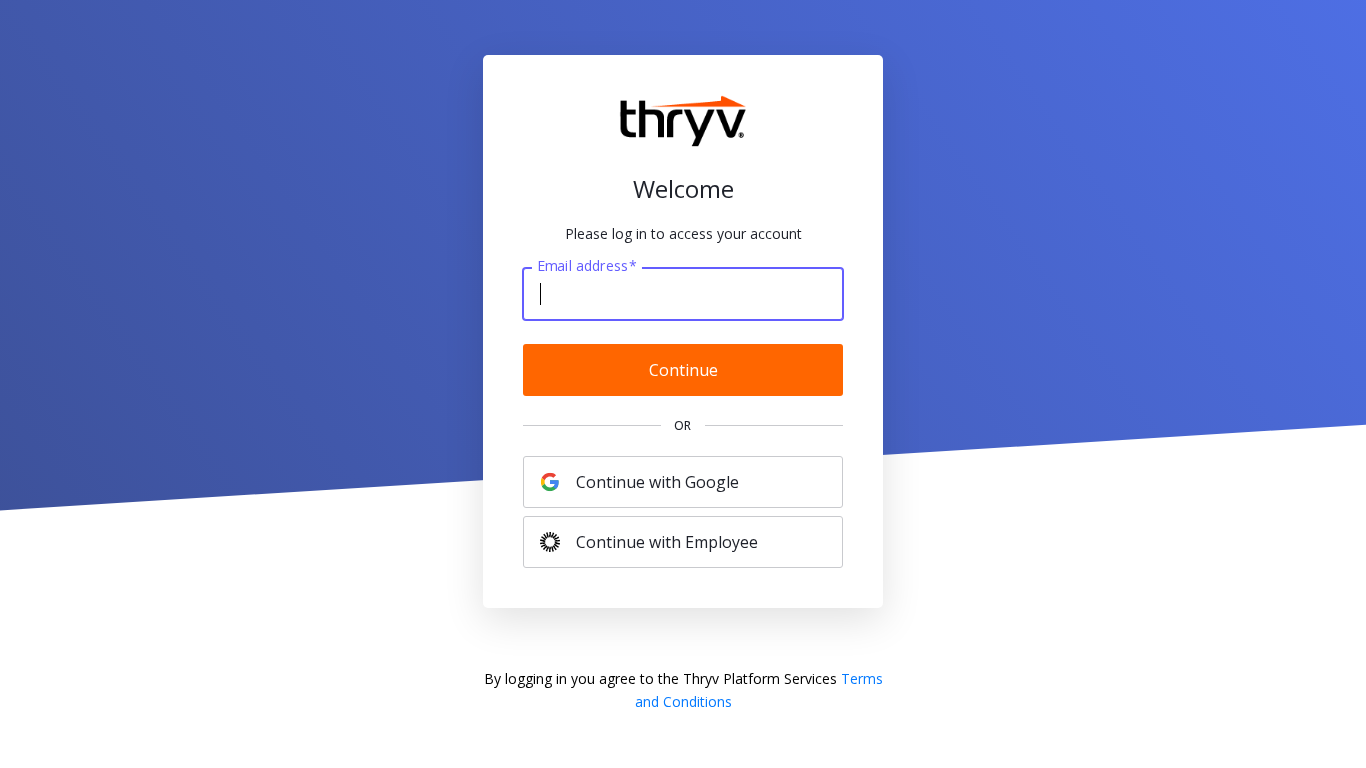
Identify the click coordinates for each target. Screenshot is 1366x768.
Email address (586, 266)
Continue (683, 370)
